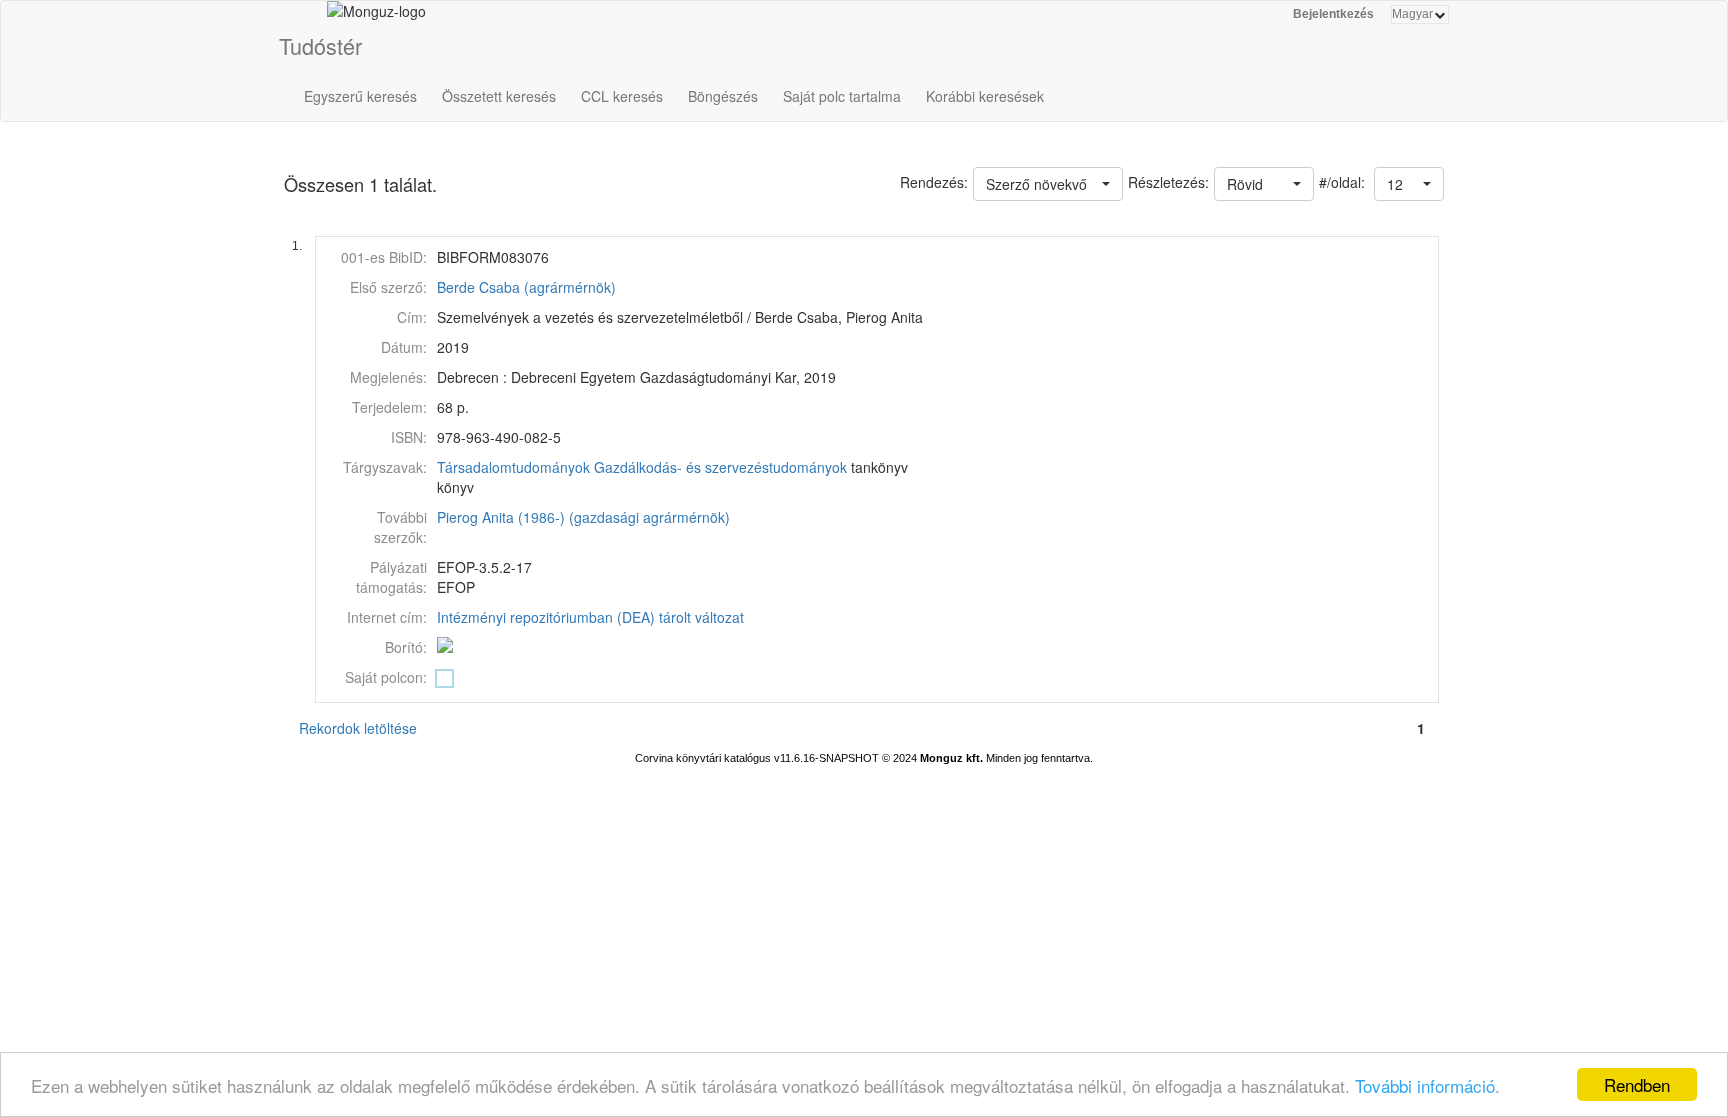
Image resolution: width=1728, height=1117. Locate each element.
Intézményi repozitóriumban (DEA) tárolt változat (590, 617)
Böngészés (723, 96)
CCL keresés (622, 96)
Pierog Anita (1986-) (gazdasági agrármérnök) (583, 517)
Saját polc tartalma (842, 96)
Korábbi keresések (985, 96)
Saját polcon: (386, 677)
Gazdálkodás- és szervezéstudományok (720, 467)
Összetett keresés (499, 96)
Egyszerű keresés (360, 96)
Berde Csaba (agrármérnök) (526, 287)
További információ (1425, 1085)
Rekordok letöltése (358, 728)
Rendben (1637, 1084)
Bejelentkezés (1333, 14)
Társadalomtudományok (513, 467)
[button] (1409, 184)
